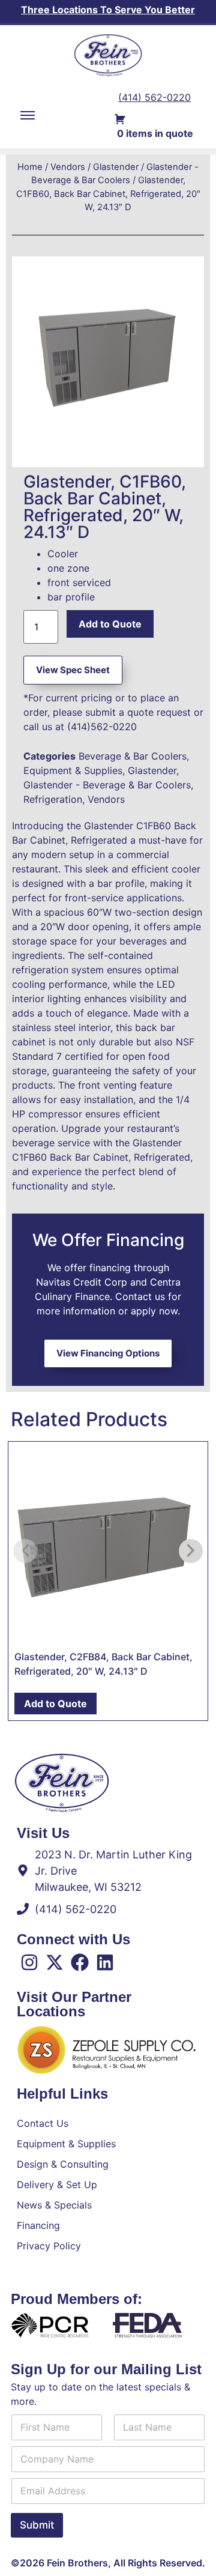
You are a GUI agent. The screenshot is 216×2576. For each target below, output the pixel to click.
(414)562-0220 (102, 727)
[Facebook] (80, 1962)
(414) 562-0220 (154, 97)
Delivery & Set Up (57, 2184)
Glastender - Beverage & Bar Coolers (107, 785)
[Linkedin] (105, 1962)
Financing (38, 2225)
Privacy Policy (49, 2246)
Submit (37, 2525)
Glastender (116, 167)
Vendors (68, 167)
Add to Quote (110, 624)
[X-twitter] (55, 1962)
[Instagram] (29, 1962)
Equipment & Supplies (73, 770)
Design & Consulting (63, 2164)
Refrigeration (53, 799)
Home (30, 167)
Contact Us (43, 2123)
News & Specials (54, 2205)
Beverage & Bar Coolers (133, 756)
